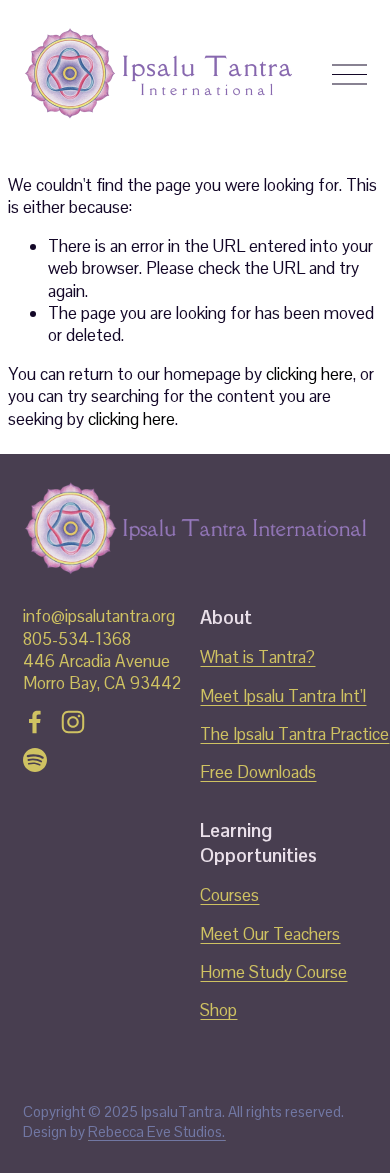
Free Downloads (258, 772)
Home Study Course (273, 972)
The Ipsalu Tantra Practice (294, 734)
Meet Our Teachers (270, 934)
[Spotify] (35, 760)
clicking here (309, 374)
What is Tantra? (257, 657)
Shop (218, 1010)
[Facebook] (35, 722)
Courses (229, 895)
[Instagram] (73, 722)
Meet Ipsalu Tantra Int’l (283, 696)
